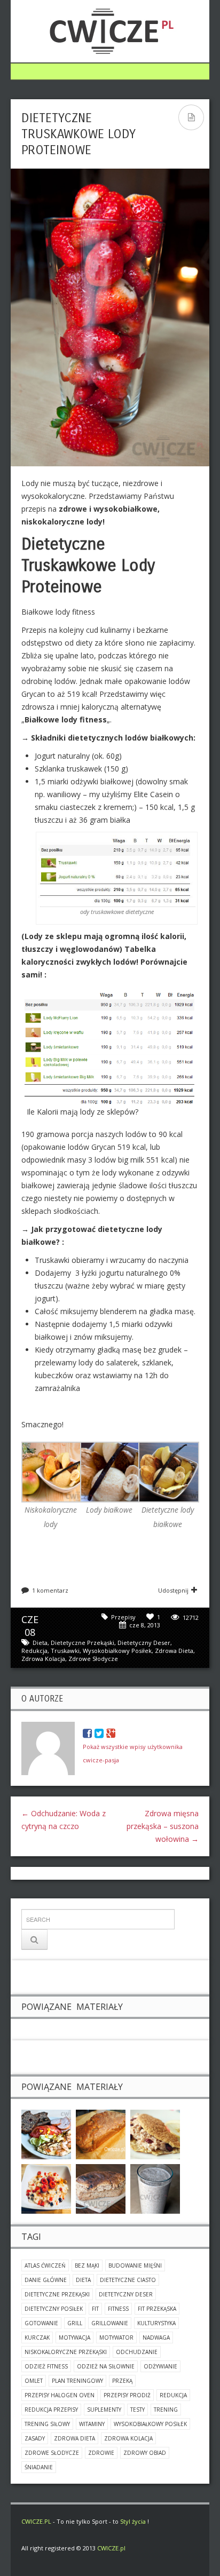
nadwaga (156, 2338)
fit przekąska (157, 2309)
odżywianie (160, 2366)
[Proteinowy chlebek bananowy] (101, 2133)
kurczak (37, 2338)
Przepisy (123, 1617)
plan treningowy (77, 2381)
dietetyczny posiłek (54, 2309)
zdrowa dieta (174, 1651)
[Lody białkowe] (111, 1471)
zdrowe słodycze (93, 1659)
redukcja (34, 1651)
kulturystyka (156, 2323)
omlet (34, 2381)
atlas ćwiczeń (45, 2265)
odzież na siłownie (106, 2366)
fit (95, 2309)
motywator (116, 2338)
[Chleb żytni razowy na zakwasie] (101, 2188)
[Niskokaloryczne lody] (52, 1471)
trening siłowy (47, 2424)
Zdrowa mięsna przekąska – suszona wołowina (163, 1826)
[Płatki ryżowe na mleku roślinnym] (46, 2188)
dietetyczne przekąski (82, 1643)
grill (75, 2323)
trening (166, 2410)
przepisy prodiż (127, 2395)
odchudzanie (137, 2352)
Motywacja (74, 2338)
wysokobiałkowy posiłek (117, 1651)
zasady (35, 2438)
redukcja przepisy (51, 2410)
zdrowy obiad (145, 2453)
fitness (118, 2309)
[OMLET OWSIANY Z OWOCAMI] (155, 2133)
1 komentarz (50, 1590)
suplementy (104, 2410)
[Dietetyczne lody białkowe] (169, 1471)
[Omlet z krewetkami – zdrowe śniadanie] (46, 2133)
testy (137, 2410)
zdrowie (101, 2453)
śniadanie (39, 2467)
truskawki (65, 1651)
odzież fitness (46, 2366)
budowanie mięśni (135, 2265)
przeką (122, 2381)
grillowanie (110, 2323)
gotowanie (41, 2323)
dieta (40, 1643)
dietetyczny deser (144, 1643)
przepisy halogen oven (60, 2395)
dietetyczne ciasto (128, 2280)
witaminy (92, 2424)
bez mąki (87, 2265)
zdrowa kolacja (43, 1659)
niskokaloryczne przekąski (66, 2352)
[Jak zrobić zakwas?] (155, 2188)
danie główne (46, 2280)
